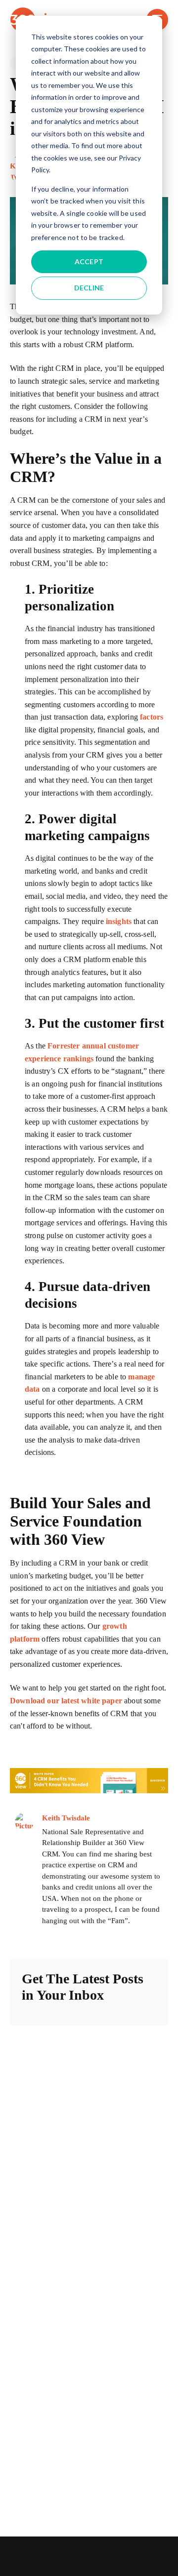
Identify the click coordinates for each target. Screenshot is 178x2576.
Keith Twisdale (66, 1818)
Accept (89, 262)
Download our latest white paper (66, 1701)
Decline (89, 288)
